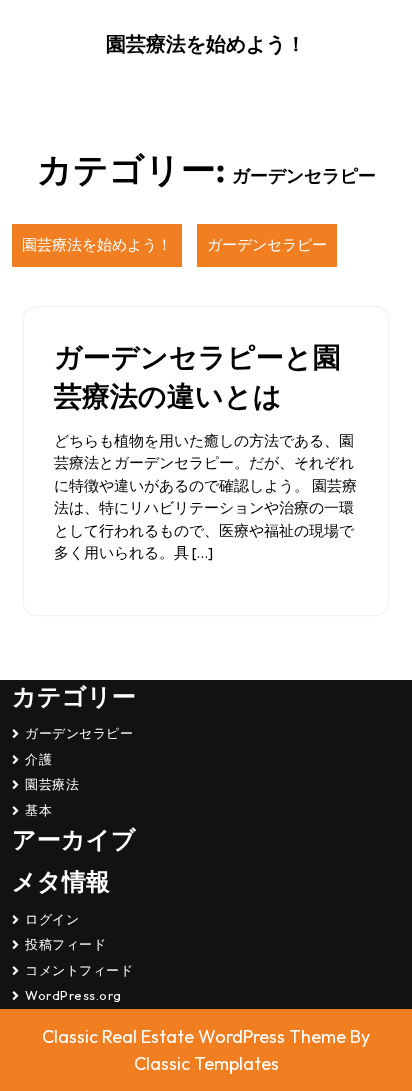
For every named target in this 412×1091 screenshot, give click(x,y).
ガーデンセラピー (267, 244)
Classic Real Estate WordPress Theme (196, 1036)
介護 (38, 759)
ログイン (52, 919)
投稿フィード (65, 944)
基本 (38, 810)
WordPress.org (73, 995)
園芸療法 (52, 784)
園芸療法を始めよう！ (206, 43)
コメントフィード (79, 970)
